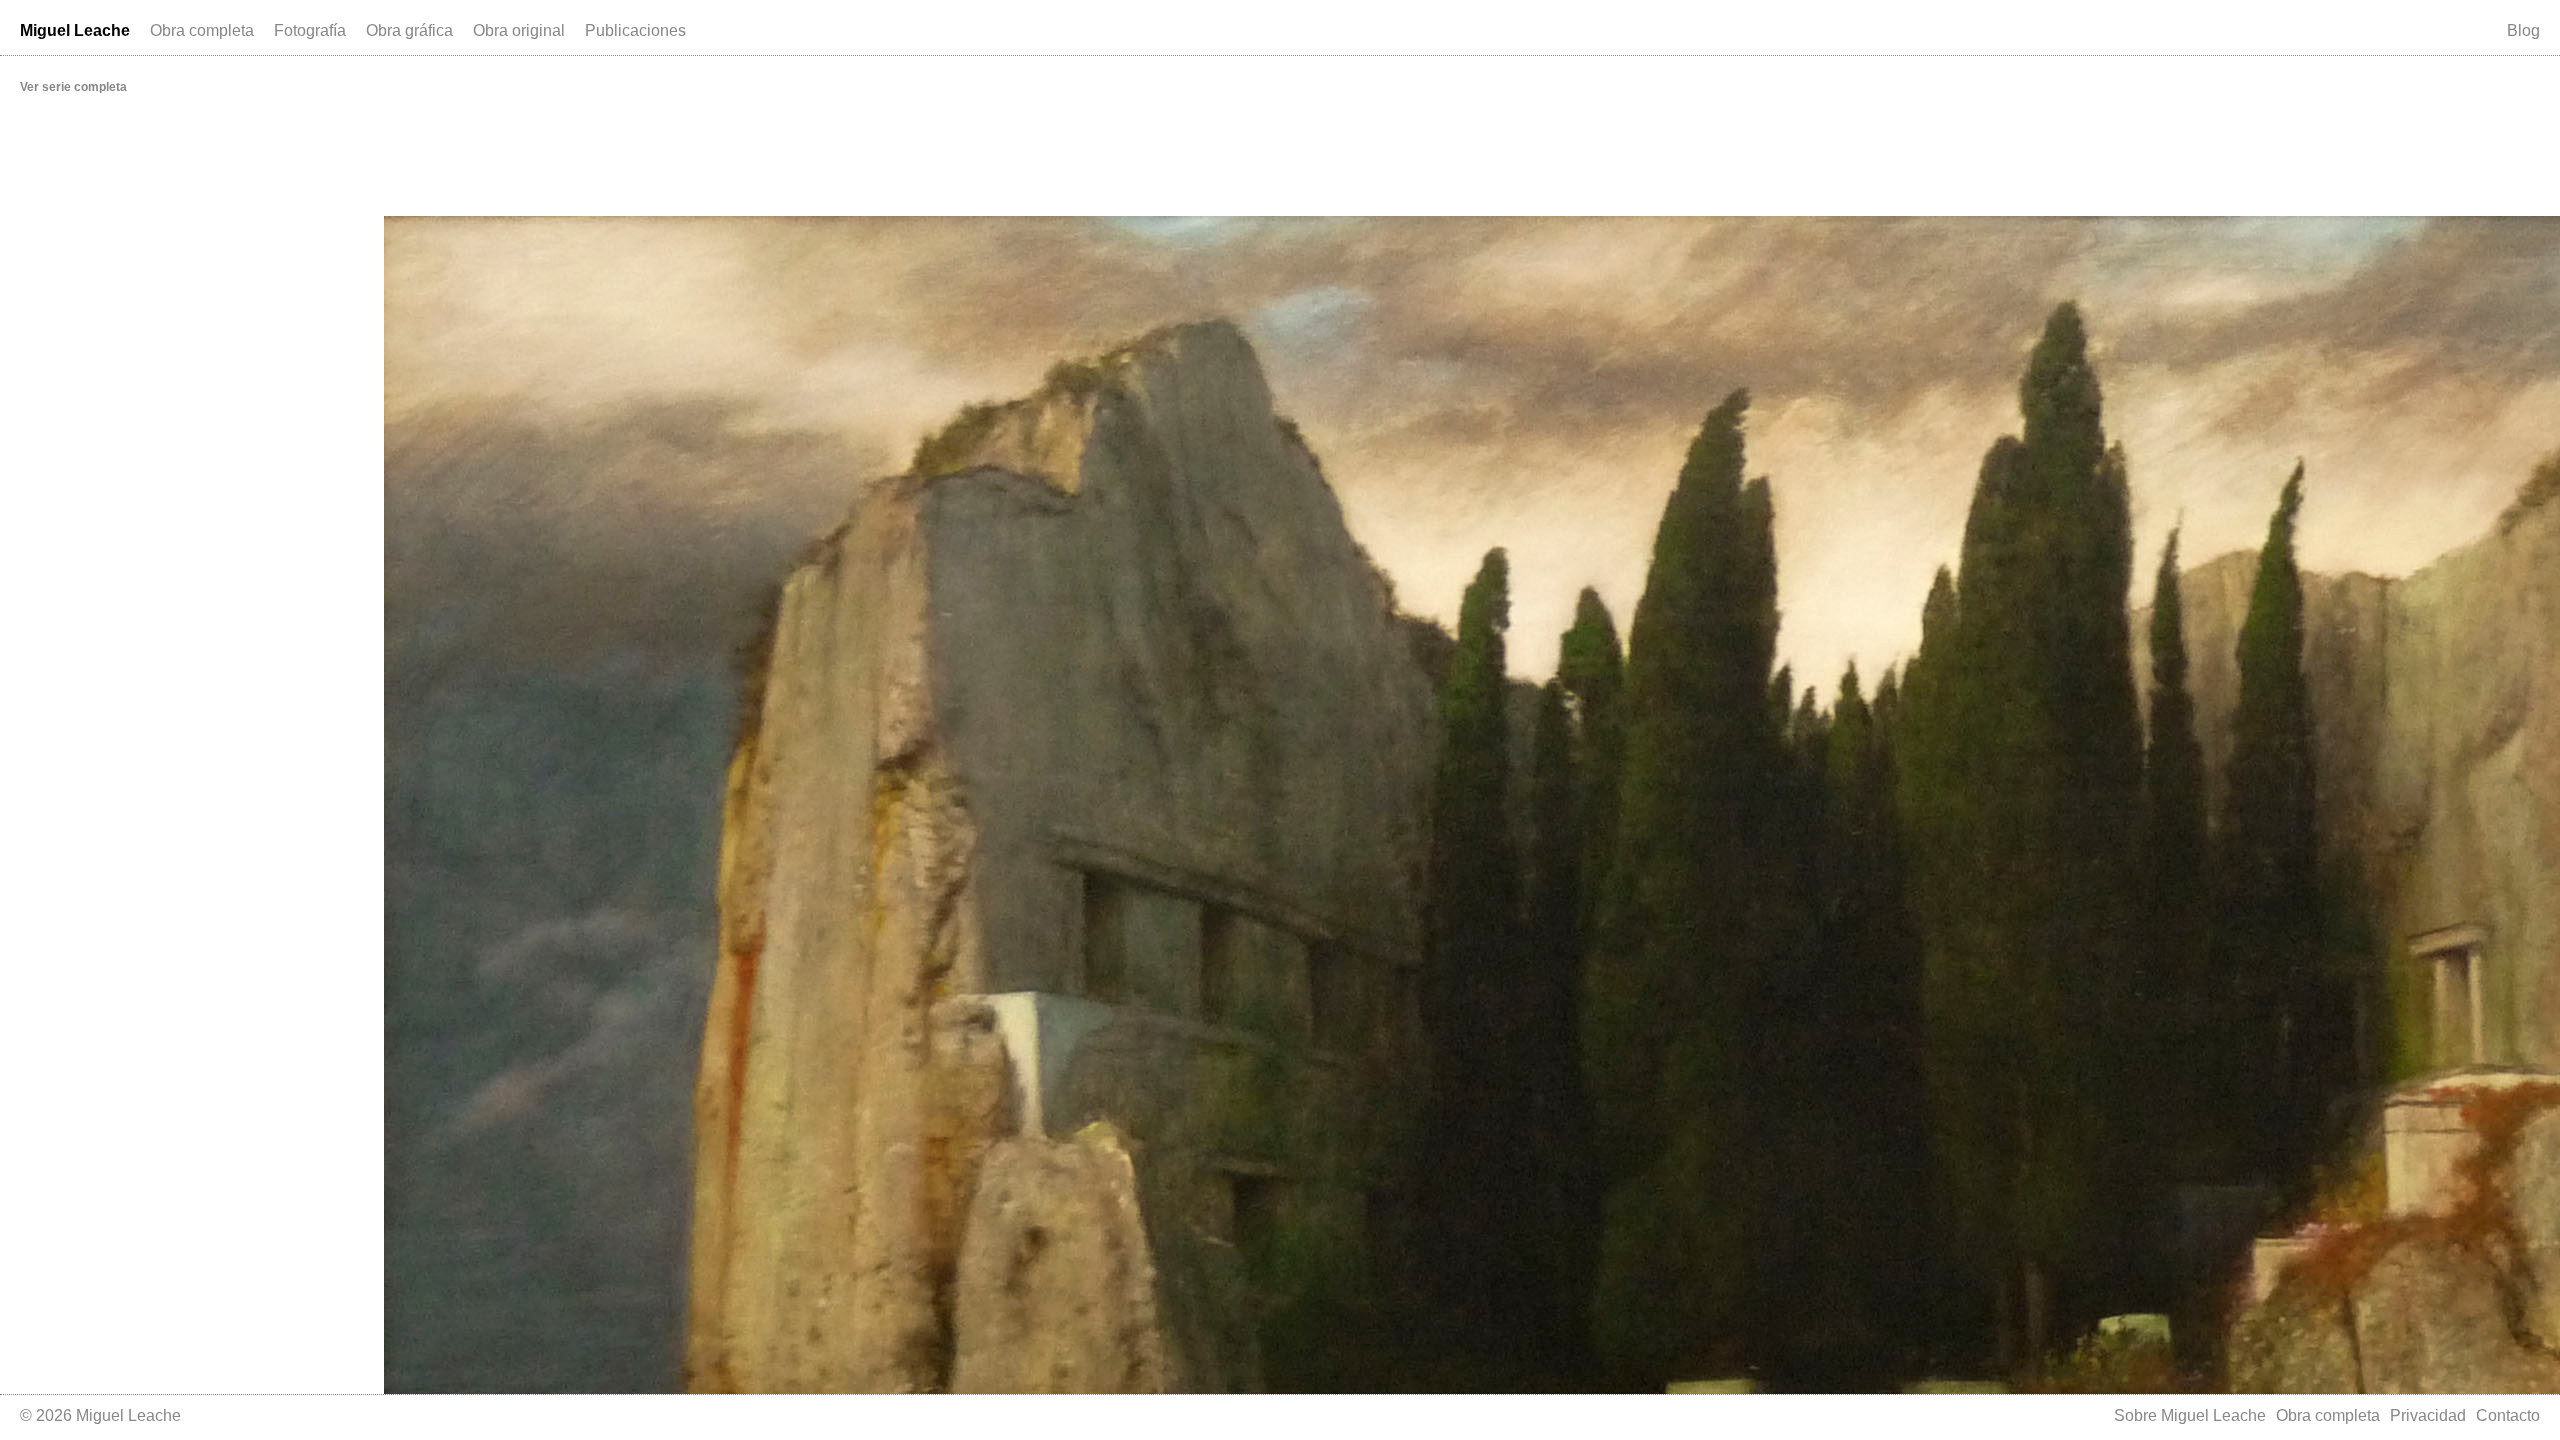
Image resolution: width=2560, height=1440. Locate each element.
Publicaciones (635, 30)
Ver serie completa (73, 87)
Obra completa (202, 30)
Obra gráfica (409, 30)
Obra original (519, 30)
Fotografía (310, 30)
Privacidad (2428, 1415)
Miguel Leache (75, 30)
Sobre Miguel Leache (2190, 1415)
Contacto (2508, 1415)
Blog (2523, 30)
